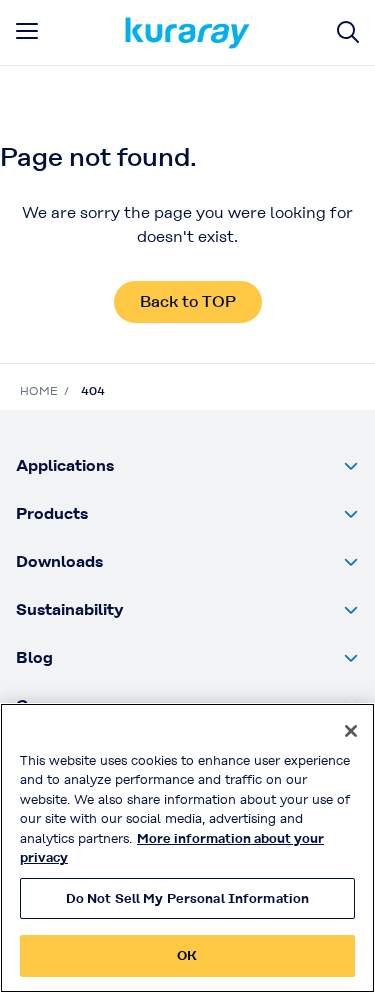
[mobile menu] (27, 31)
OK (187, 955)
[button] (187, 466)
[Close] (351, 731)
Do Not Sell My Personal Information (188, 898)
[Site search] (348, 32)
